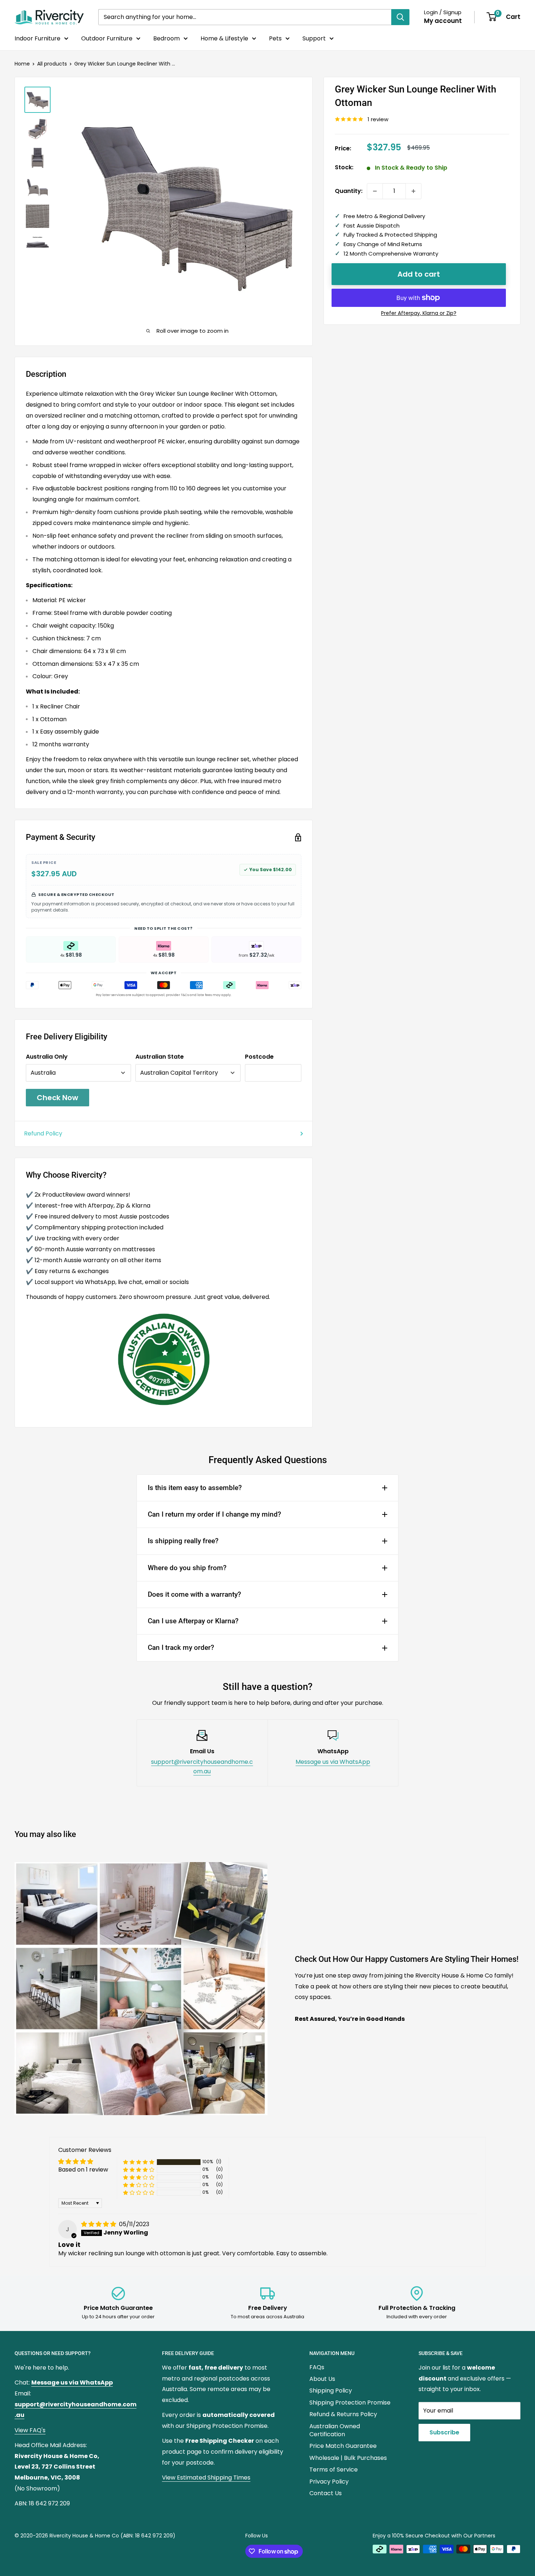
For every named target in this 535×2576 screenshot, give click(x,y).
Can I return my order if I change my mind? (214, 1514)
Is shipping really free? (183, 1541)
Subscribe (444, 2432)
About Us (322, 2379)
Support (314, 38)
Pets (275, 38)
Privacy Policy (329, 2482)
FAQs (317, 2367)
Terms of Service (334, 2470)
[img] (99, 2224)
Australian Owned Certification (335, 2430)
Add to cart (419, 274)
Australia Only (47, 1057)
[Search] (400, 17)
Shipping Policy (331, 2391)
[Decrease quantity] (375, 191)
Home (22, 64)
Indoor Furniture (37, 38)
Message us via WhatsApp (333, 1762)
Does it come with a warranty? (194, 1594)
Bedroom (167, 38)
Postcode (259, 1057)
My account (443, 21)
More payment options (419, 313)
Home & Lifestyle (224, 38)
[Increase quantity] (413, 191)
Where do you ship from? (187, 1568)
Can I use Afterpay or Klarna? (193, 1621)
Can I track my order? (181, 1647)
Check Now (58, 1098)
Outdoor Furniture (107, 38)
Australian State (160, 1057)
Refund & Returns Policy (343, 2414)
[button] (139, 2162)
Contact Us (326, 2493)
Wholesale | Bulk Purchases (348, 2458)
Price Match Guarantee (343, 2446)
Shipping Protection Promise (350, 2403)
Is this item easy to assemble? (195, 1488)
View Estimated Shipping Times (206, 2478)
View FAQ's (30, 2430)
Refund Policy (43, 1133)
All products (52, 64)
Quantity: (349, 191)
